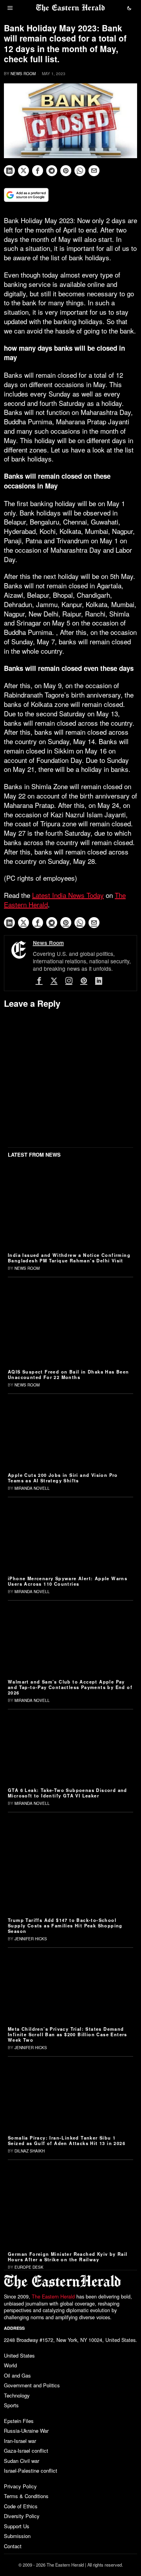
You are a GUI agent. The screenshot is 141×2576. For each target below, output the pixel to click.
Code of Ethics (21, 2506)
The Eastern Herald (53, 2297)
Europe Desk (29, 2267)
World (10, 2365)
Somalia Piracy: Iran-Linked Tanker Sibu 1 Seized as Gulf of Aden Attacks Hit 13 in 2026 (67, 2140)
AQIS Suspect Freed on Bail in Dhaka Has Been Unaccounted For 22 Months (69, 1374)
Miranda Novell (32, 1488)
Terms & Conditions (26, 2496)
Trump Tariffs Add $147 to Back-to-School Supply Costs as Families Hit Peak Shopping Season (65, 1925)
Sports (11, 2405)
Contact (13, 2546)
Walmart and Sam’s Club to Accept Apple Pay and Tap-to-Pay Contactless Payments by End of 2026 (70, 1687)
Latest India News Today (68, 895)
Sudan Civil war (22, 2461)
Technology (17, 2395)
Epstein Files (19, 2421)
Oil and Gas (17, 2375)
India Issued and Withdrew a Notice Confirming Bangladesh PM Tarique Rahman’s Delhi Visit (69, 1258)
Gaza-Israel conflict (26, 2451)
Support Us (17, 2526)
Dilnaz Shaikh (30, 2151)
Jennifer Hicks (31, 1939)
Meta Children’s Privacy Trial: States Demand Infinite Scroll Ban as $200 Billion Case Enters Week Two (68, 2034)
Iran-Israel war (20, 2441)
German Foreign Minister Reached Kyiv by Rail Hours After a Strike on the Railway (68, 2257)
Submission (17, 2536)
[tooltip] (9, 171)
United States (19, 2355)
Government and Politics (32, 2385)
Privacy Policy (20, 2486)
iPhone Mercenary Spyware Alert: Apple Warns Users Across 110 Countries (68, 1581)
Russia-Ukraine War (26, 2431)
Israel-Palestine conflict (31, 2471)
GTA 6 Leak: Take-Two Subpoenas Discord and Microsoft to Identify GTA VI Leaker (68, 1793)
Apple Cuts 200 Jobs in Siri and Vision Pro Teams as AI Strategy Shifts (63, 1478)
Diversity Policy (22, 2516)
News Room (23, 74)
